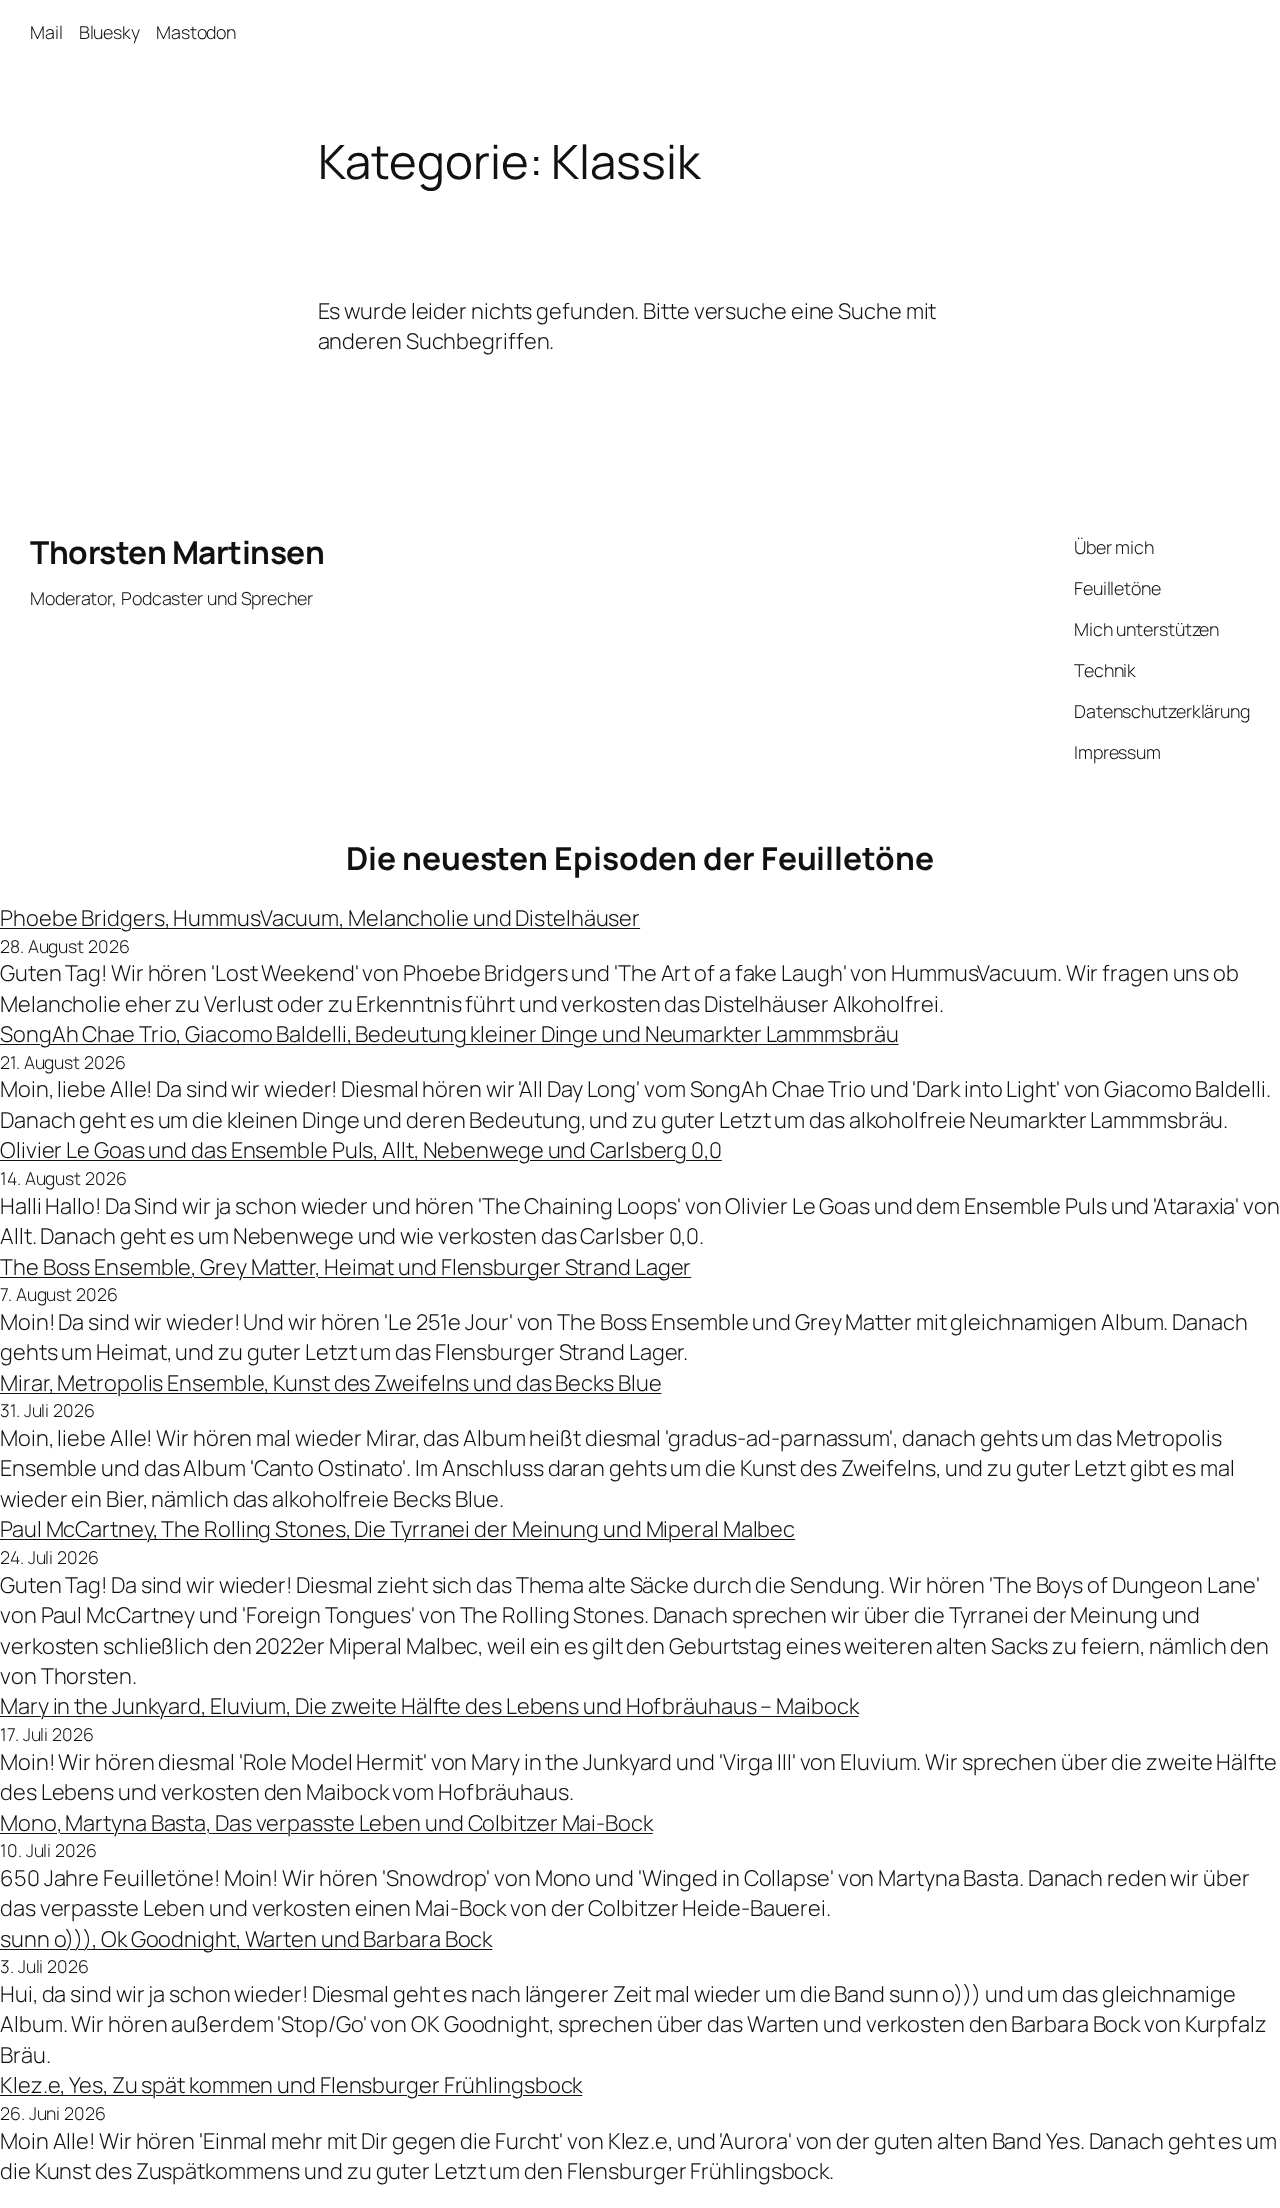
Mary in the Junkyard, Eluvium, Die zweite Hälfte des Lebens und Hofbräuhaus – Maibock (429, 1706)
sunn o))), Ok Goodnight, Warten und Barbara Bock (246, 1939)
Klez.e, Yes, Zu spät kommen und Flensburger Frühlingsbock (291, 2085)
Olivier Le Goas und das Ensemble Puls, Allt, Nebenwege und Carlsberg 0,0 (361, 1150)
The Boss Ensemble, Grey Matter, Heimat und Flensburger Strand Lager (345, 1267)
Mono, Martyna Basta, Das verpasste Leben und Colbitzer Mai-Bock (326, 1823)
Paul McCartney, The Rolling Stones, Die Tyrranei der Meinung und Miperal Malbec (397, 1529)
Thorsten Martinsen (177, 552)
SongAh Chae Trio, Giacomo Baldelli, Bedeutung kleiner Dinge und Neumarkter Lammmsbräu (449, 1034)
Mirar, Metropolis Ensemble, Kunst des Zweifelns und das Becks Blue (330, 1383)
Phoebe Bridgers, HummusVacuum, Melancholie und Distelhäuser (320, 918)
